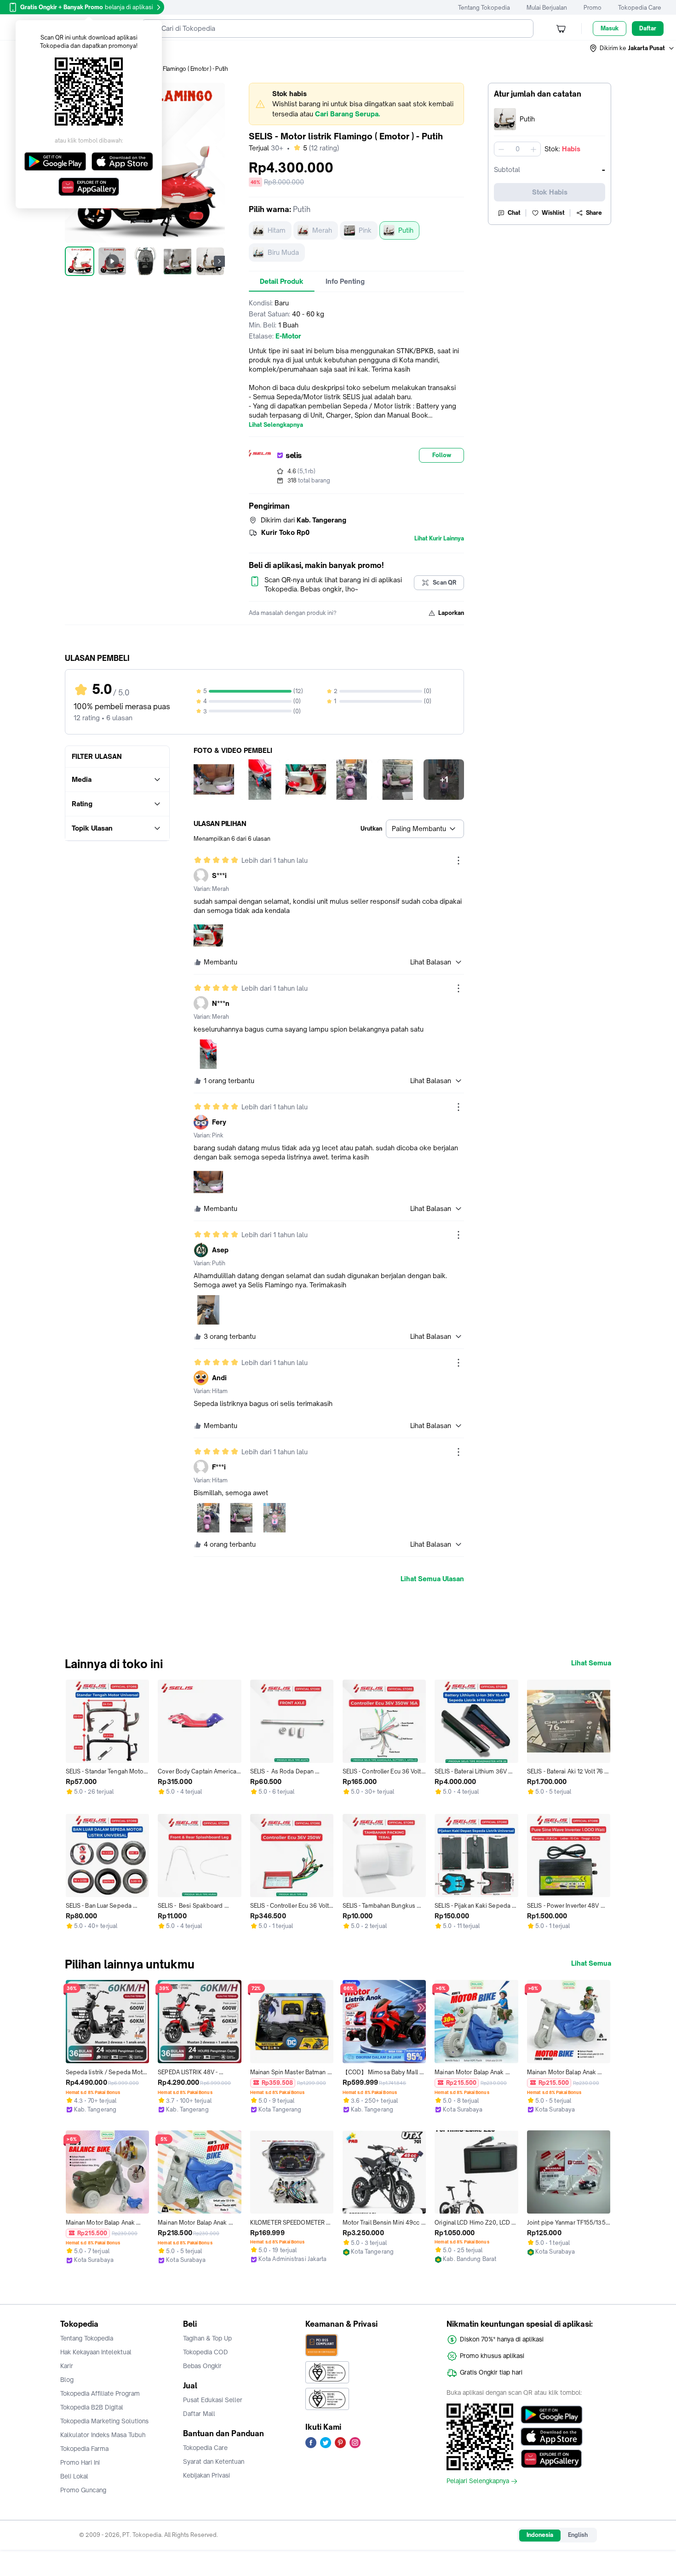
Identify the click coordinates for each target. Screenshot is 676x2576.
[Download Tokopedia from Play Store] (552, 2415)
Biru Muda (283, 252)
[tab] (282, 281)
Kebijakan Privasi (206, 2475)
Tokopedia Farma (84, 2449)
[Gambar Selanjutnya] (219, 261)
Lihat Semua (591, 1663)
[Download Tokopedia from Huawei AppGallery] (552, 2459)
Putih (406, 230)
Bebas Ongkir (202, 2366)
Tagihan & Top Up (207, 2338)
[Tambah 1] (533, 149)
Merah (322, 230)
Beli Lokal (74, 2476)
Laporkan (451, 613)
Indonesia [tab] (540, 2535)
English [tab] (578, 2535)
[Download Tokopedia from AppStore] (552, 2437)
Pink (365, 230)
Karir (67, 2366)
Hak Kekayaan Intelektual (96, 2352)
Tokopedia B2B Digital (92, 2407)
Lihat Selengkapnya (276, 425)
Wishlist (553, 213)
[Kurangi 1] (501, 149)
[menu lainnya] (458, 861)
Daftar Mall (199, 2414)
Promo (593, 8)
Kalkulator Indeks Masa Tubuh (103, 2435)
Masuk (610, 28)
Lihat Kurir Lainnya (439, 539)
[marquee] (356, 104)
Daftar (648, 28)
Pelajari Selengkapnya (478, 2481)
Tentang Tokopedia (484, 8)
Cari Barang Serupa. (347, 114)
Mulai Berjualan (547, 8)
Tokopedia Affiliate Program (100, 2393)
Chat (514, 213)
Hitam (277, 230)
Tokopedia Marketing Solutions (104, 2421)
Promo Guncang (83, 2490)
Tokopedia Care (640, 8)
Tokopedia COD (206, 2352)
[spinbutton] (517, 149)
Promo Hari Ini (80, 2462)
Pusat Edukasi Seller (213, 2400)
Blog (67, 2380)
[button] (632, 48)
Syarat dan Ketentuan (214, 2461)
